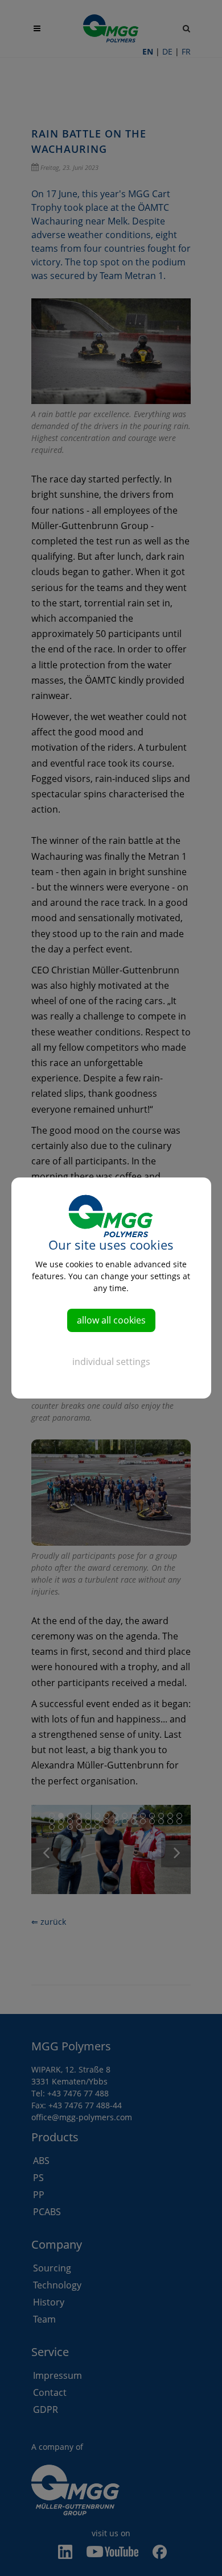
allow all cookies (111, 1320)
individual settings (111, 1362)
